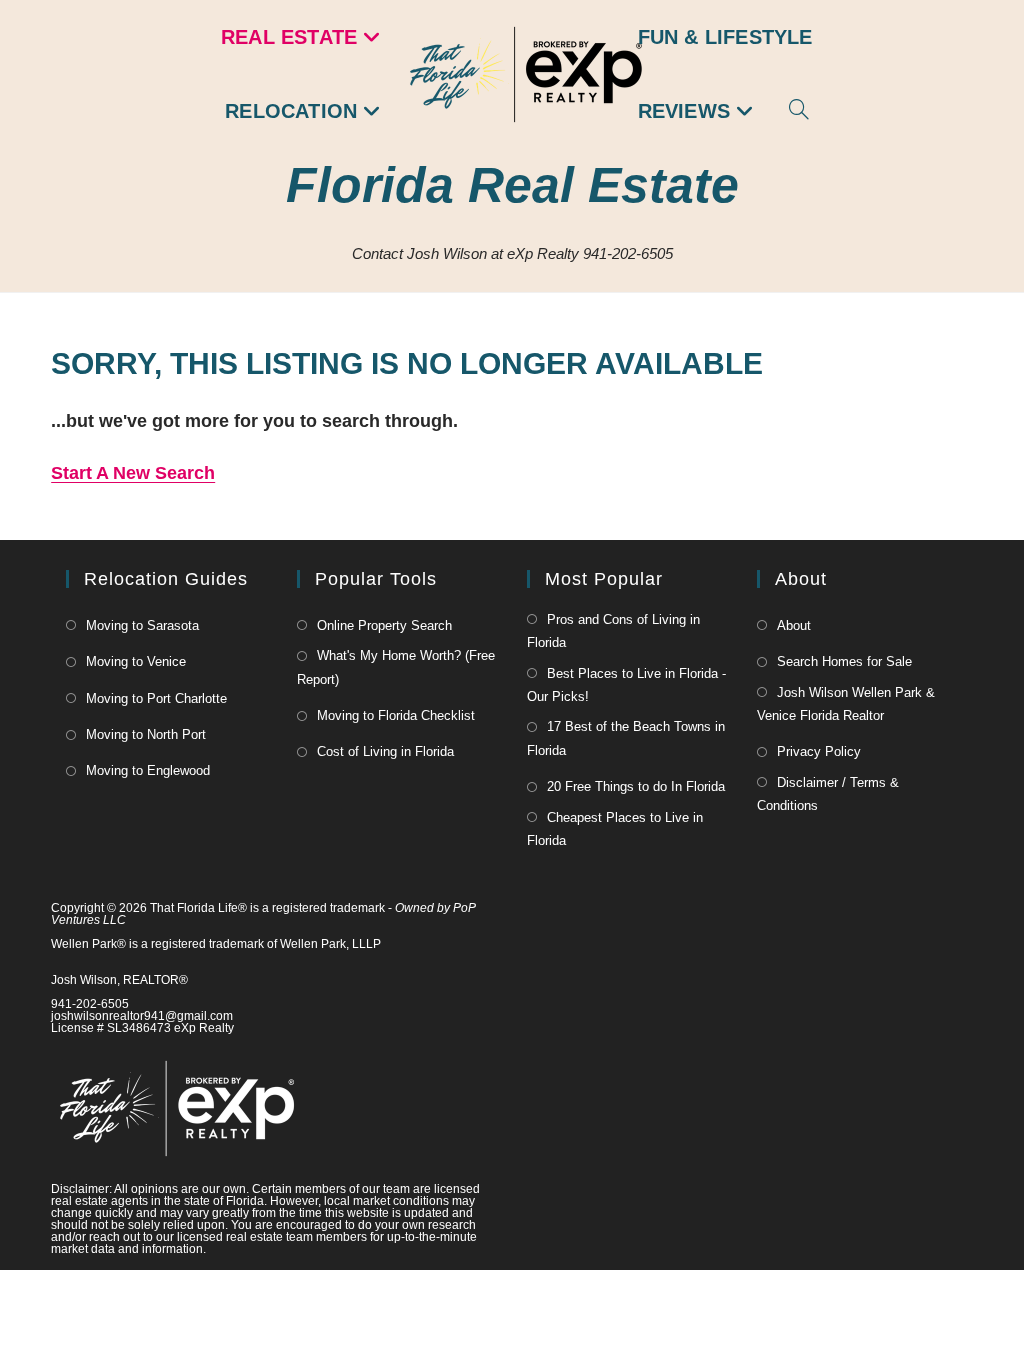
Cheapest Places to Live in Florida (615, 829)
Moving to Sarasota (142, 625)
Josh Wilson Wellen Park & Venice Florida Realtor (846, 704)
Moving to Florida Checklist (396, 715)
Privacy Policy (819, 751)
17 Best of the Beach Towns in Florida (626, 738)
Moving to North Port (146, 734)
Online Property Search (384, 625)
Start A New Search (133, 473)
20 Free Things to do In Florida (636, 786)
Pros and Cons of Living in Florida (613, 631)
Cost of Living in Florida (385, 751)
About (794, 625)
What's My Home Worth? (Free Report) (396, 667)
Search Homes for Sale (844, 661)
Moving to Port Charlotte (156, 698)
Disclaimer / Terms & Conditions (828, 794)
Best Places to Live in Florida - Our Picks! (626, 685)
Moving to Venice (136, 661)
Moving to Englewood (148, 770)
